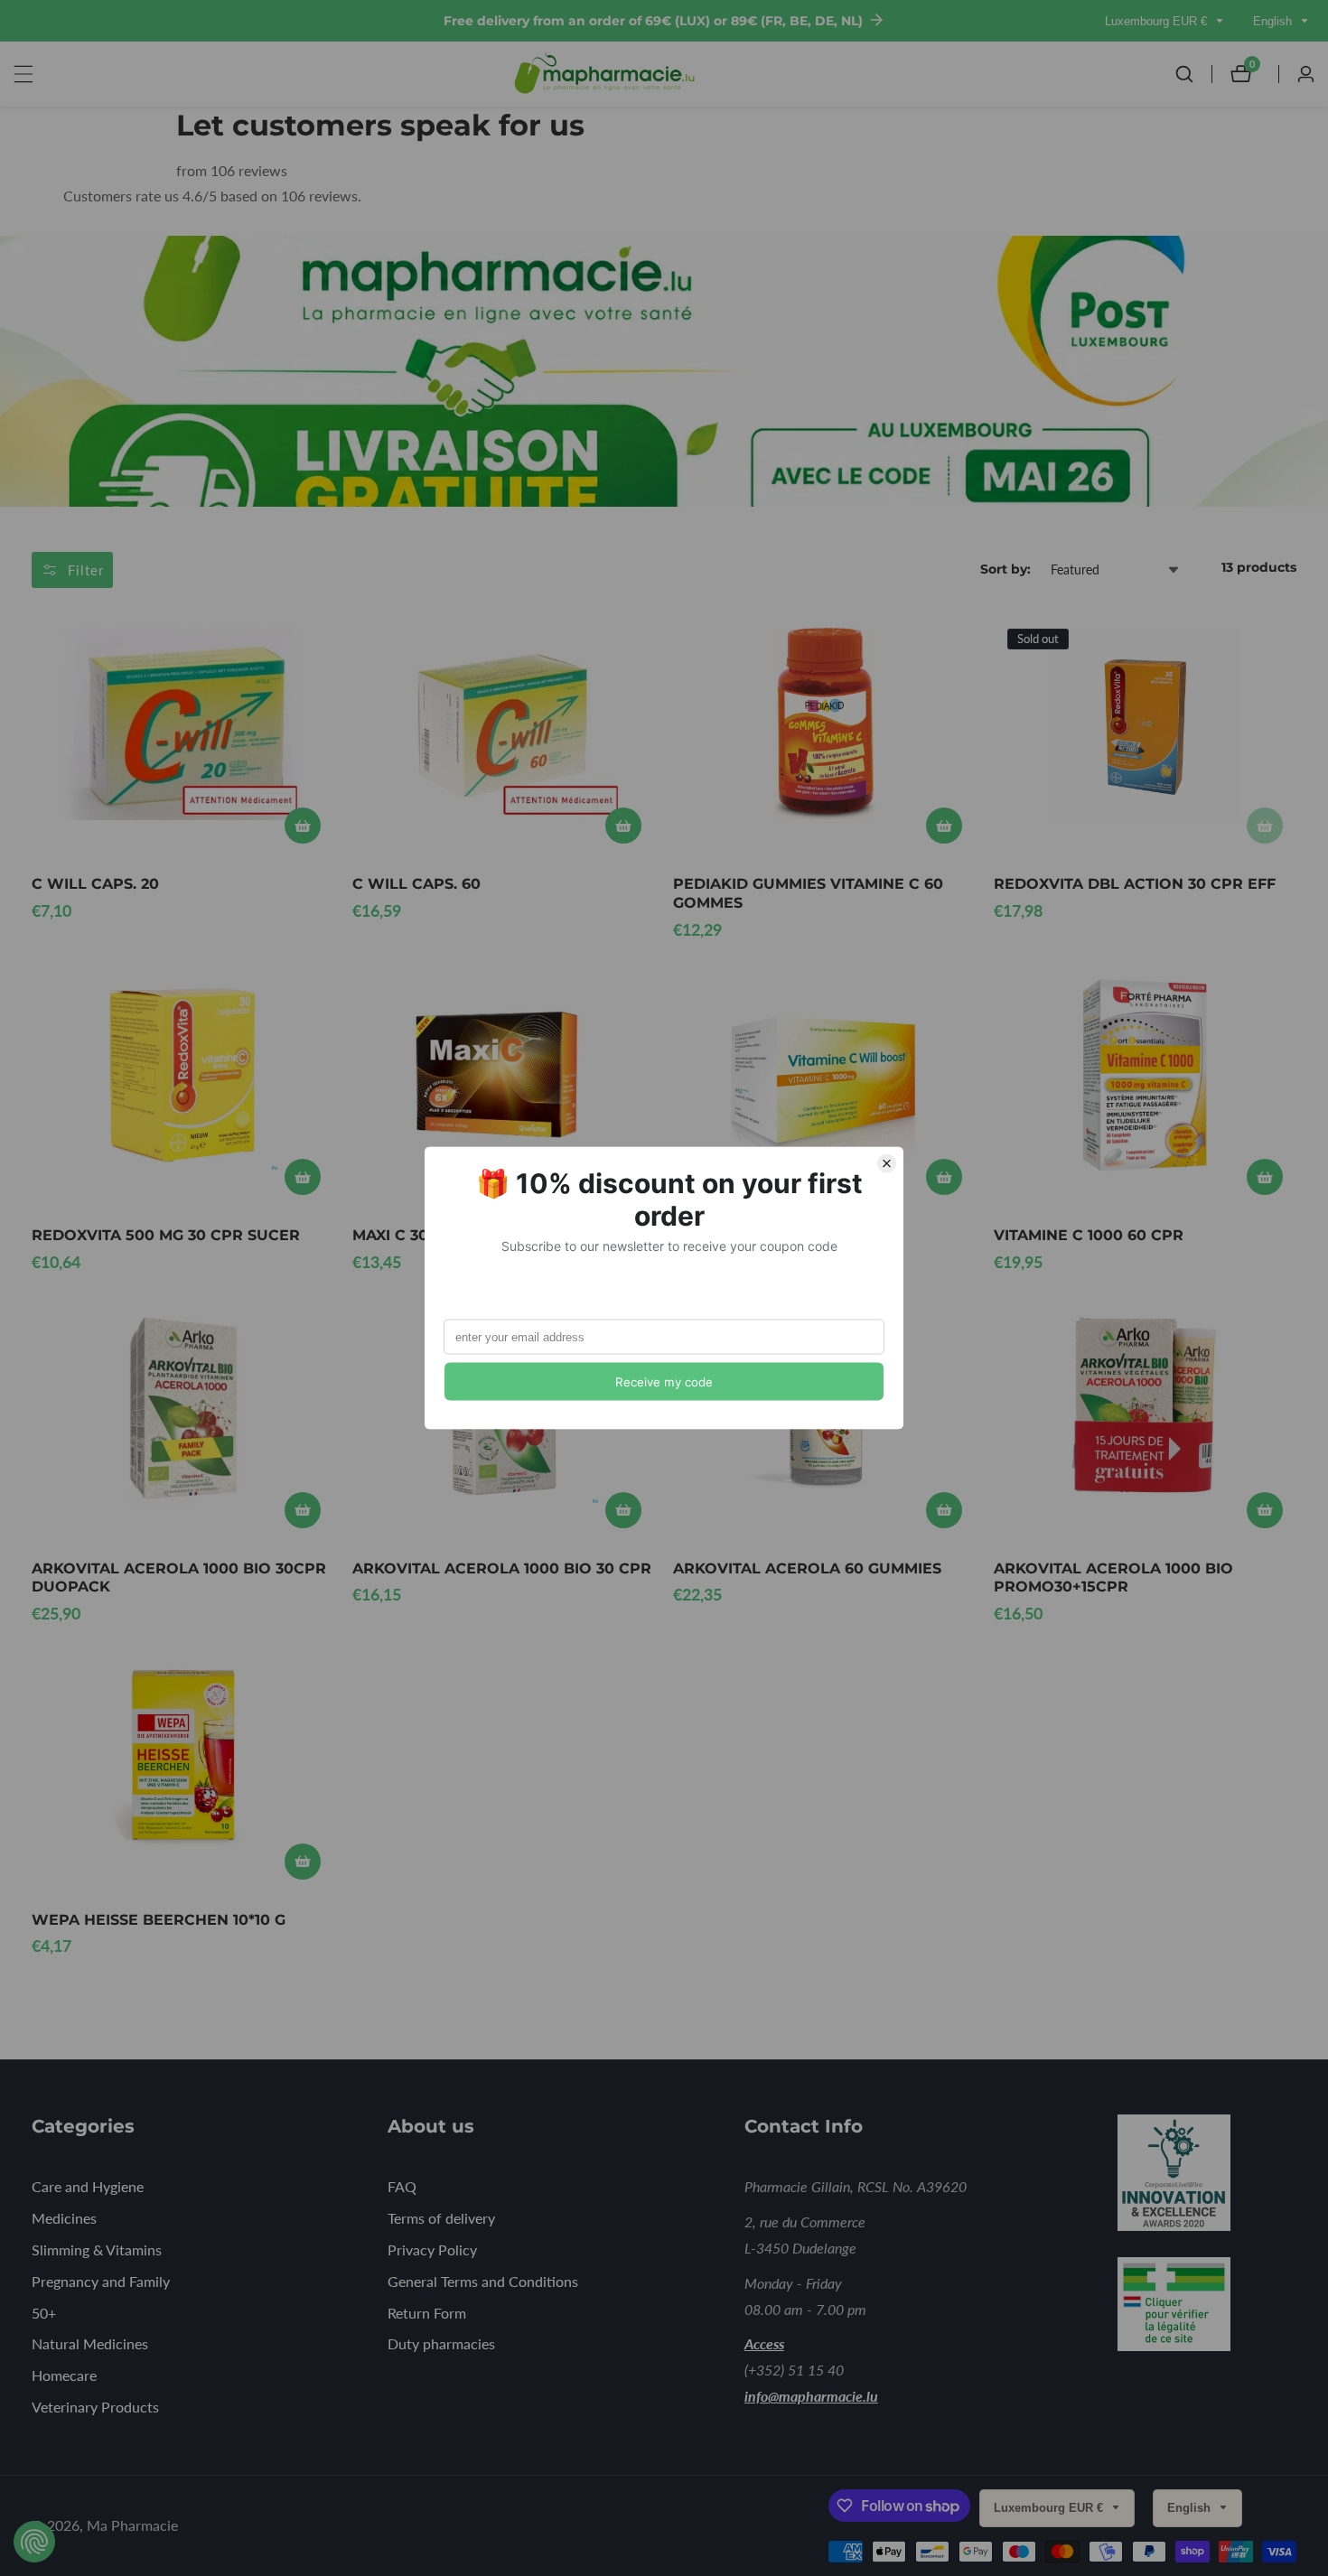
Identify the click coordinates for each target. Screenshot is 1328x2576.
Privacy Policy (432, 2249)
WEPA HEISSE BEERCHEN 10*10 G (159, 1920)
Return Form (427, 2313)
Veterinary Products (95, 2407)
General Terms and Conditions (483, 2281)
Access (764, 2343)
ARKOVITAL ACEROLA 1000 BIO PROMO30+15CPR (1113, 1578)
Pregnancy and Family (101, 2281)
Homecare (64, 2375)
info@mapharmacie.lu (811, 2396)
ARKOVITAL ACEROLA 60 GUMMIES (807, 1568)
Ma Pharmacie (132, 2525)
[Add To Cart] (303, 826)
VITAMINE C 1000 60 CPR (1089, 1235)
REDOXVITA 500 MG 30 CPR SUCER (166, 1235)
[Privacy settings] (34, 2542)
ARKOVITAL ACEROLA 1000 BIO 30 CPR (502, 1568)
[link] (1199, 2176)
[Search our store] (1193, 74)
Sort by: (1005, 569)
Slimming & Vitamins (97, 2249)
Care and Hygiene (88, 2186)
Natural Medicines (90, 2343)
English (1274, 21)
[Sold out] (1265, 826)
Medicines (64, 2218)
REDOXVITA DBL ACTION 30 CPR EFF (1135, 884)
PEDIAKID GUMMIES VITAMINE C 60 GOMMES (808, 893)
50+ (44, 2313)
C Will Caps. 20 (95, 884)
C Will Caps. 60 (416, 884)
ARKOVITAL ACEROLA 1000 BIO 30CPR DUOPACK (179, 1578)
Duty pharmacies (441, 2343)
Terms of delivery (441, 2218)
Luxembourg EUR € (1158, 21)
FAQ (402, 2186)
